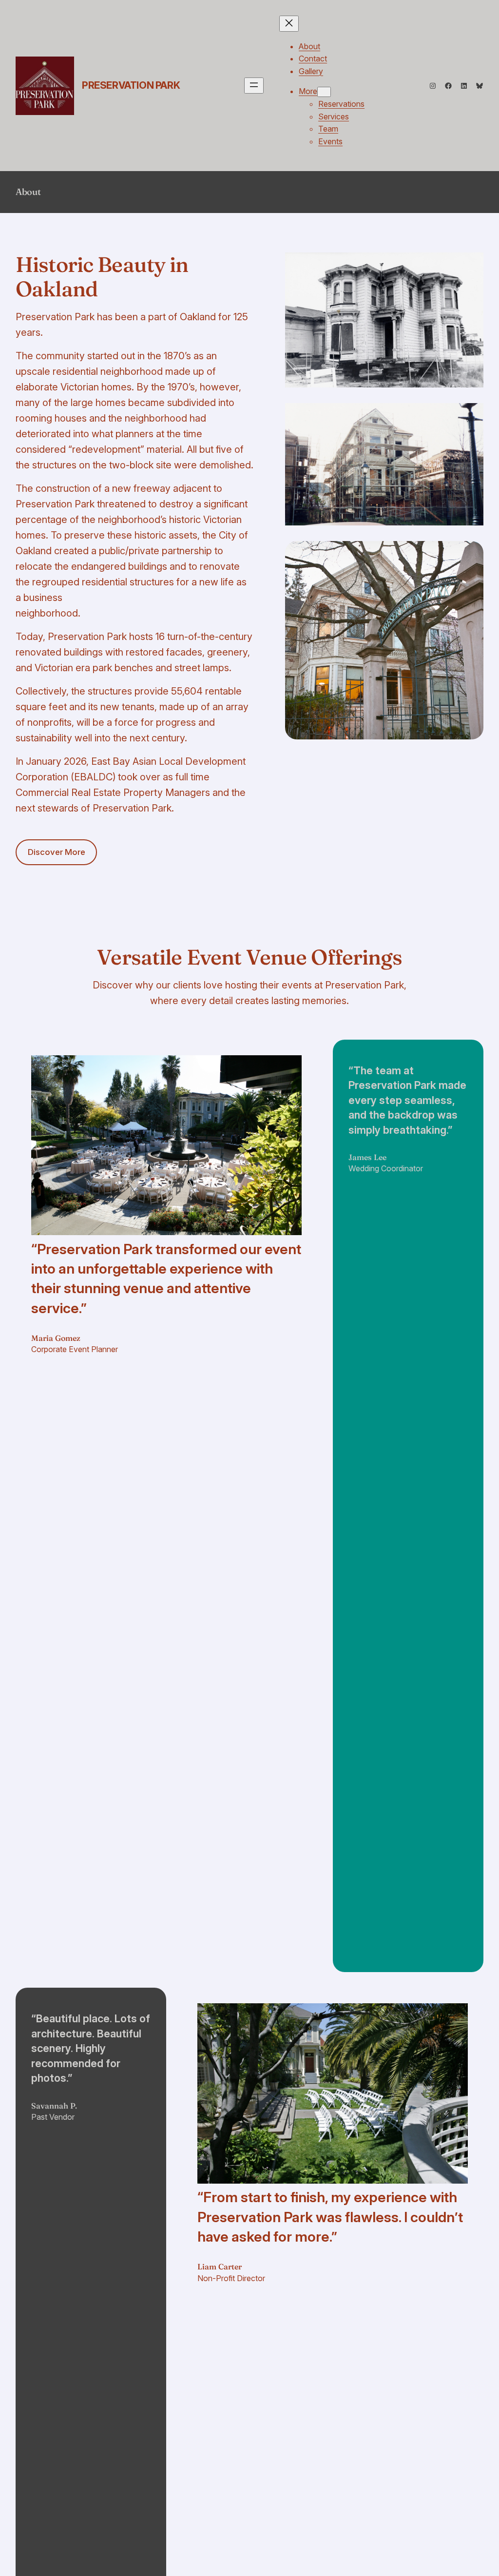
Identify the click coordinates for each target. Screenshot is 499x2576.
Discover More (57, 852)
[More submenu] (324, 92)
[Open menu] (254, 86)
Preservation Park (131, 85)
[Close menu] (289, 24)
